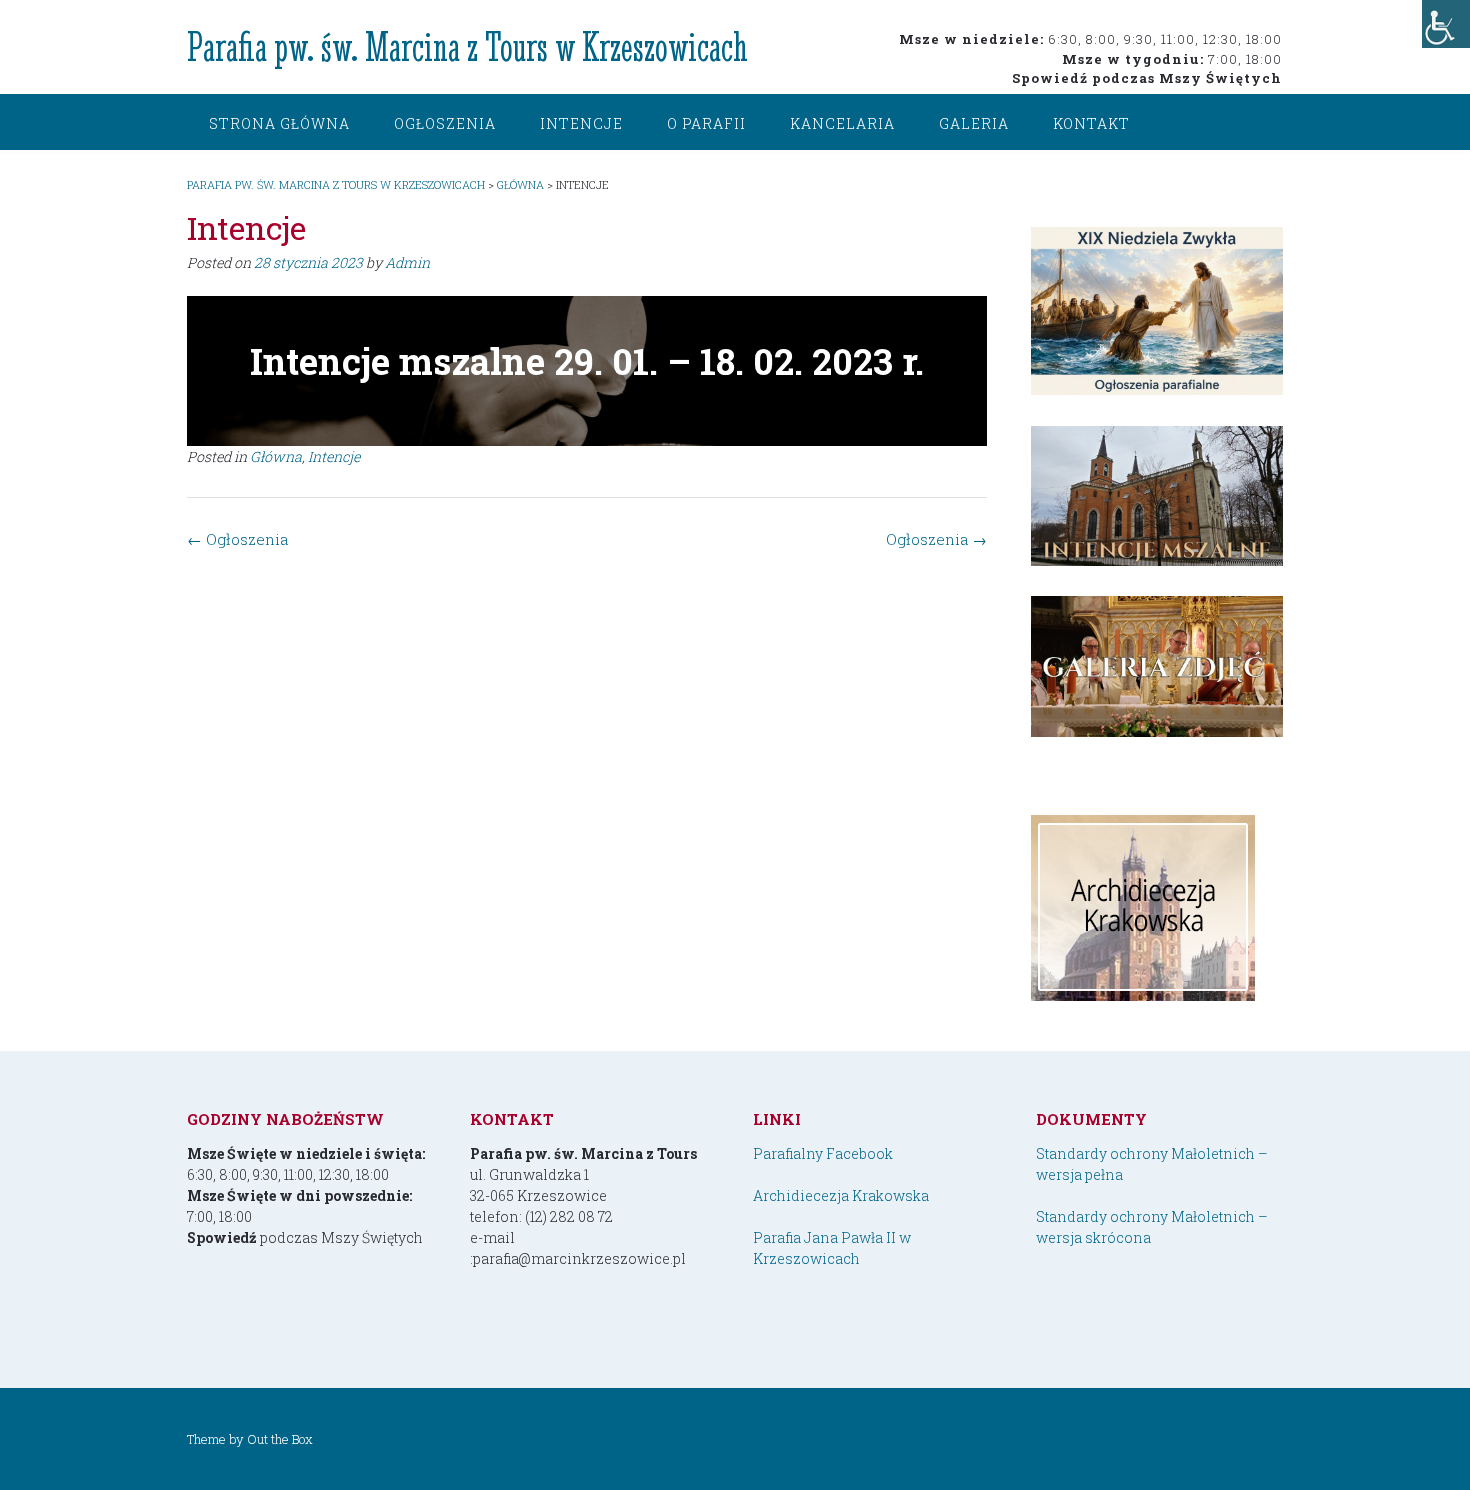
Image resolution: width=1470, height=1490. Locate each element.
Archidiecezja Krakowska (841, 1195)
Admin (407, 262)
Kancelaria (842, 123)
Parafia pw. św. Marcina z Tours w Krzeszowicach (467, 46)
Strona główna (279, 123)
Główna (276, 456)
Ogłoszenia (445, 123)
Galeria (974, 123)
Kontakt (1091, 123)
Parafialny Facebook (823, 1153)
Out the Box (280, 1439)
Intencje (581, 123)
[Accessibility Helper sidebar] (1446, 24)
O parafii (706, 123)
